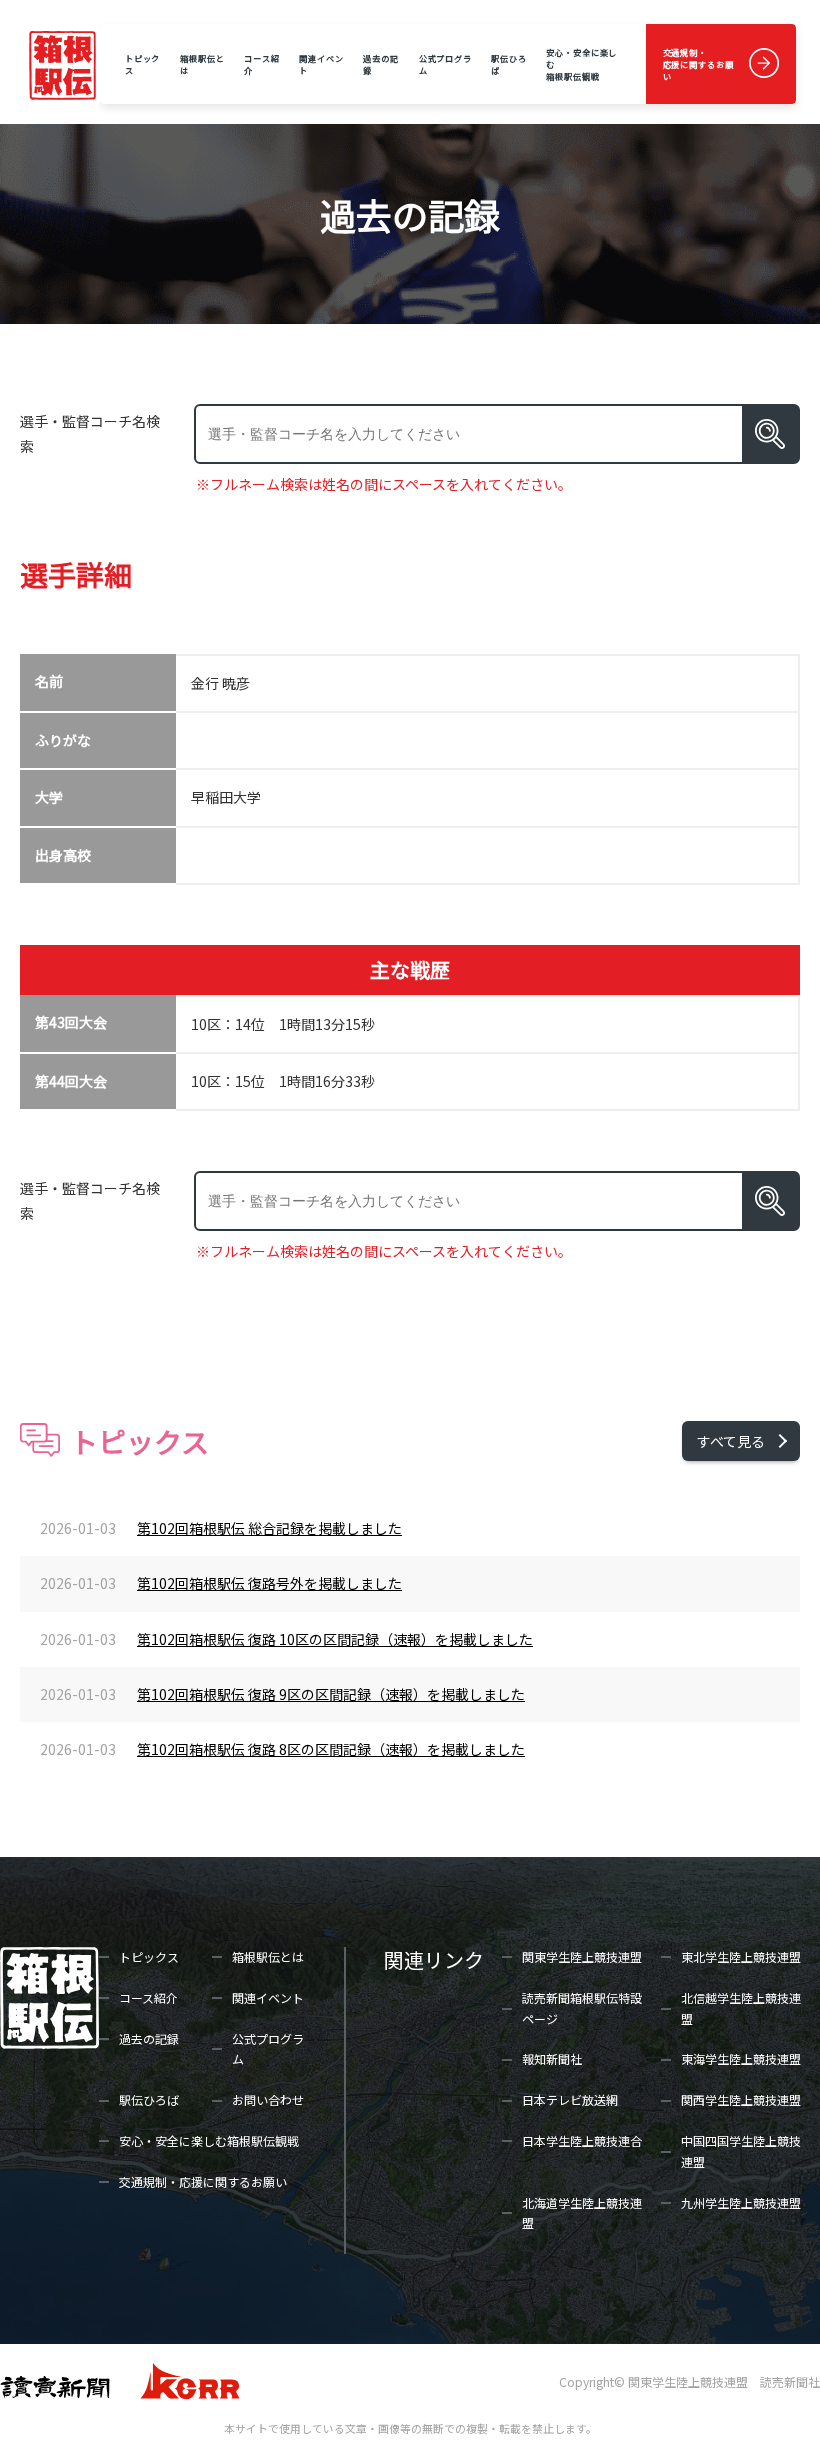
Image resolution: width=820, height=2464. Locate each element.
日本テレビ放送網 (570, 2099)
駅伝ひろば (509, 64)
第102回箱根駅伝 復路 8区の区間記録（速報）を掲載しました (331, 1749)
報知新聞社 (552, 2058)
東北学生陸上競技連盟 (741, 1956)
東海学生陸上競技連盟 (741, 2058)
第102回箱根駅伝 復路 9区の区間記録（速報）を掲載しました (331, 1694)
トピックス (143, 64)
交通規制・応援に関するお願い (698, 64)
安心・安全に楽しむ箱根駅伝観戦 (581, 64)
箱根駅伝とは (202, 64)
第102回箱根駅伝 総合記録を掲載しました (269, 1528)
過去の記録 (381, 64)
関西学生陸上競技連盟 (741, 2099)
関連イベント (321, 64)
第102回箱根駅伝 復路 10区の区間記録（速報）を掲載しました (335, 1639)
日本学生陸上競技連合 (582, 2140)
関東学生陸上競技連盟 (582, 1956)
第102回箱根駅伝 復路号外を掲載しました (269, 1583)
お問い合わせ (268, 2099)
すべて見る (731, 1441)
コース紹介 (262, 64)
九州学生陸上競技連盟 (741, 2202)
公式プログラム (445, 64)
